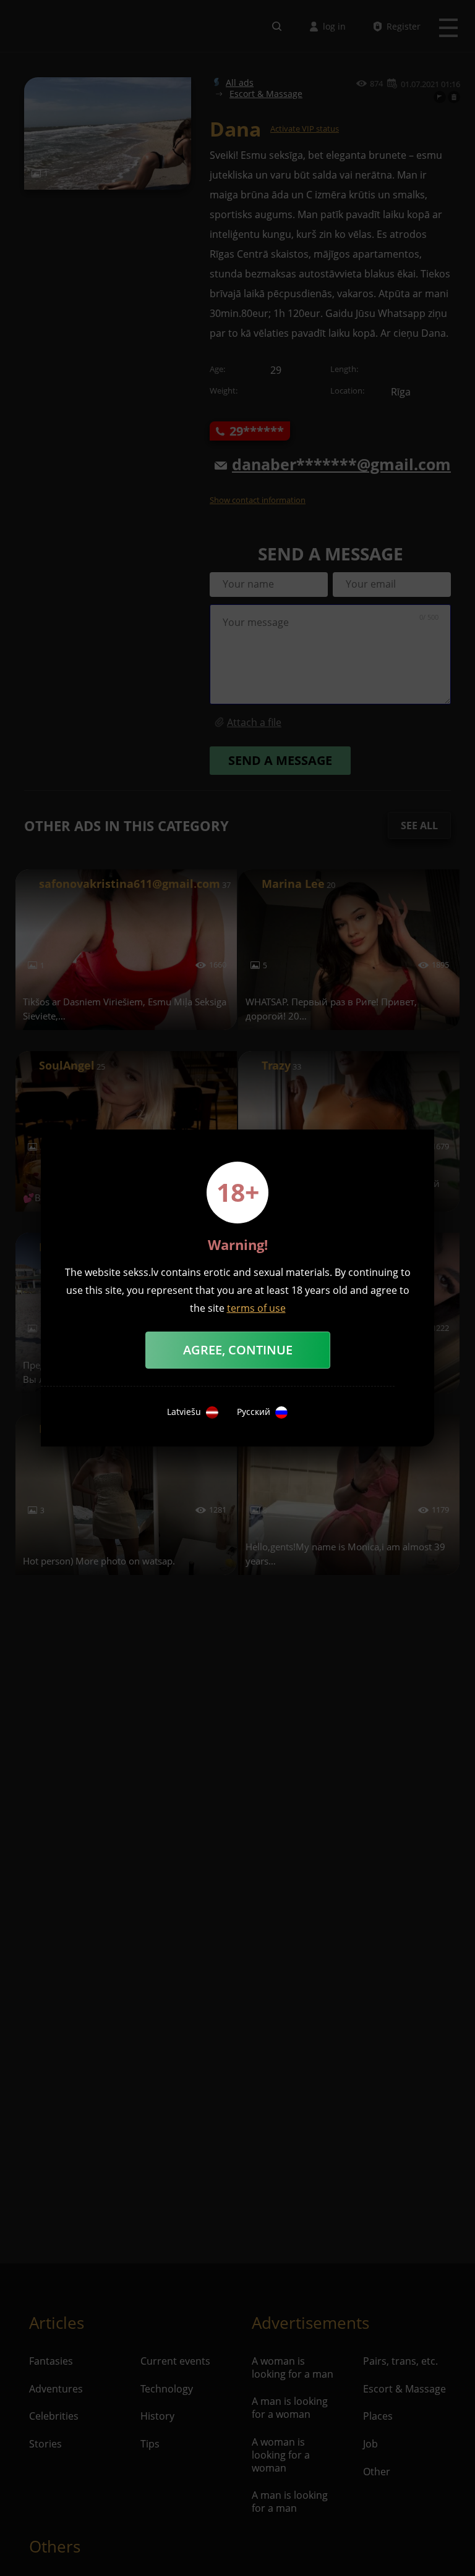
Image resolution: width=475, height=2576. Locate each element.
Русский (254, 1412)
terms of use (256, 1308)
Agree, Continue (238, 1350)
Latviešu (184, 1412)
